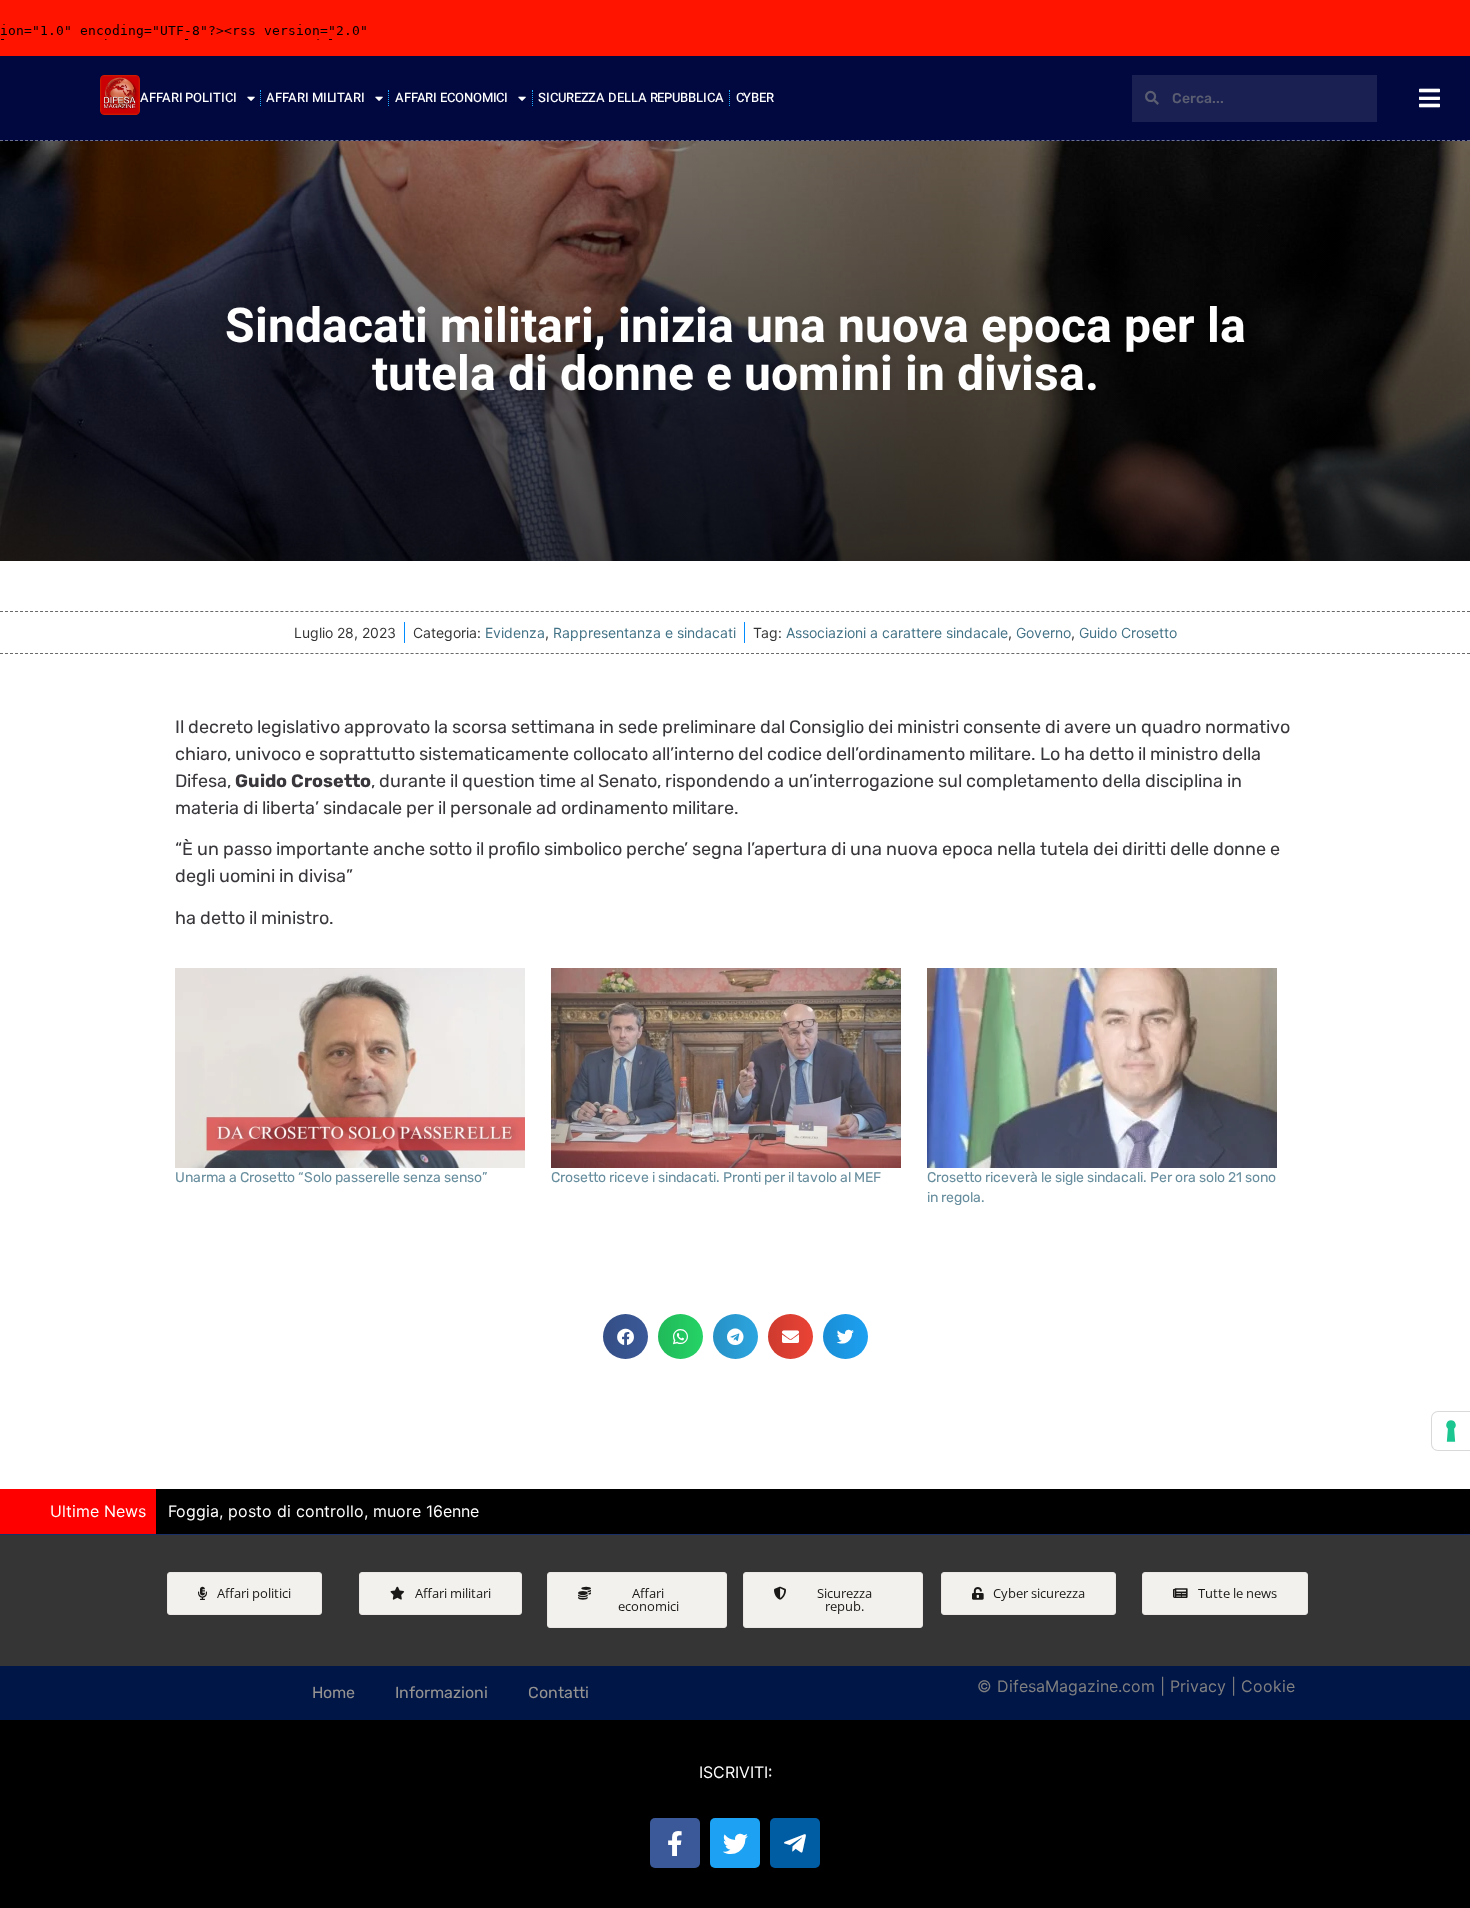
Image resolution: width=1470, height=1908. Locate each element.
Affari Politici (188, 97)
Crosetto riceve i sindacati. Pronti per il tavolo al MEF (716, 1177)
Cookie (1268, 1686)
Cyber (755, 97)
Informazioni (441, 1692)
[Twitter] (735, 1843)
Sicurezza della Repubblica (630, 97)
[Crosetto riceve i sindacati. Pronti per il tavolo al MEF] (729, 1068)
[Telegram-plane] (795, 1843)
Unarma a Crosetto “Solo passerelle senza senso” (331, 1177)
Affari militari (315, 97)
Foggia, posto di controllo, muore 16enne (323, 1511)
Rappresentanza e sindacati (644, 632)
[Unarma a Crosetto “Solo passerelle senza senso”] (353, 1068)
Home (333, 1692)
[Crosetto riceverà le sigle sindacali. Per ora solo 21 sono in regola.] (1105, 1068)
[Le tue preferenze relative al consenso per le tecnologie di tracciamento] (1451, 1431)
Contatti (558, 1692)
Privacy (1198, 1686)
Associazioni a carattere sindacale (897, 632)
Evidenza (515, 632)
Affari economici (451, 97)
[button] (625, 1336)
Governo (1043, 632)
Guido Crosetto (1128, 632)
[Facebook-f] (675, 1843)
